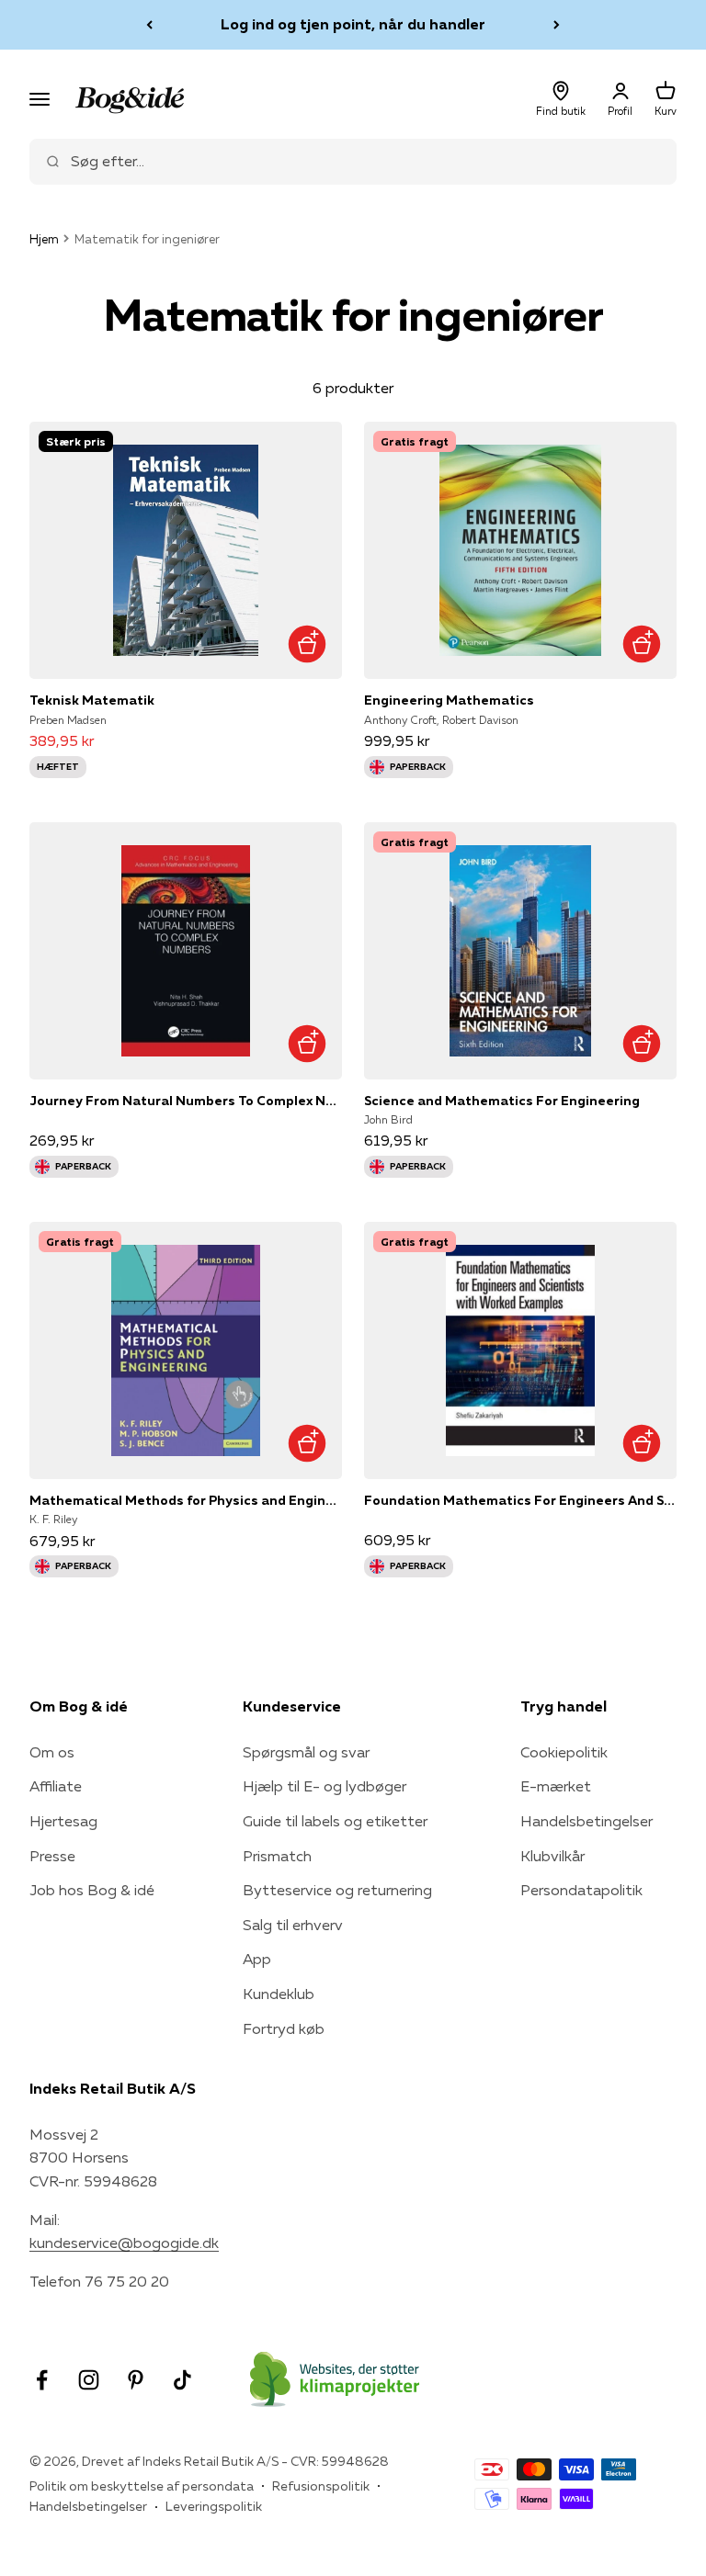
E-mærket (556, 1786)
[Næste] (557, 25)
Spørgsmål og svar (306, 1752)
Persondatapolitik (581, 1890)
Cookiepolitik (564, 1752)
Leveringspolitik (214, 2506)
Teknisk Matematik (92, 700)
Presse (52, 1856)
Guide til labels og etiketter (335, 1821)
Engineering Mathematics (449, 700)
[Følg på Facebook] (42, 2380)
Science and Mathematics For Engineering (502, 1101)
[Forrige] (149, 25)
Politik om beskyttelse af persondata (142, 2486)
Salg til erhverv (293, 1925)
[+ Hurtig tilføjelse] (307, 644)
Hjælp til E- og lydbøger (325, 1786)
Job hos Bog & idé (92, 1890)
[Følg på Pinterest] (136, 2380)
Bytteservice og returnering (337, 1890)
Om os (52, 1752)
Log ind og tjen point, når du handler (353, 24)
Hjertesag (63, 1821)
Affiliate (56, 1786)
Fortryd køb (284, 2028)
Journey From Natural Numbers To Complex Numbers (186, 1101)
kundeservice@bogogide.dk (124, 2243)
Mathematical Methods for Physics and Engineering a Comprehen (186, 1500)
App (257, 1959)
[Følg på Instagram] (89, 2380)
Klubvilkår (552, 1856)
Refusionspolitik (321, 2486)
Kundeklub (279, 1994)
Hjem (44, 239)
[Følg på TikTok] (182, 2380)
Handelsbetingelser (586, 1821)
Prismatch (277, 1856)
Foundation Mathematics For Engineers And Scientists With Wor (520, 1500)
